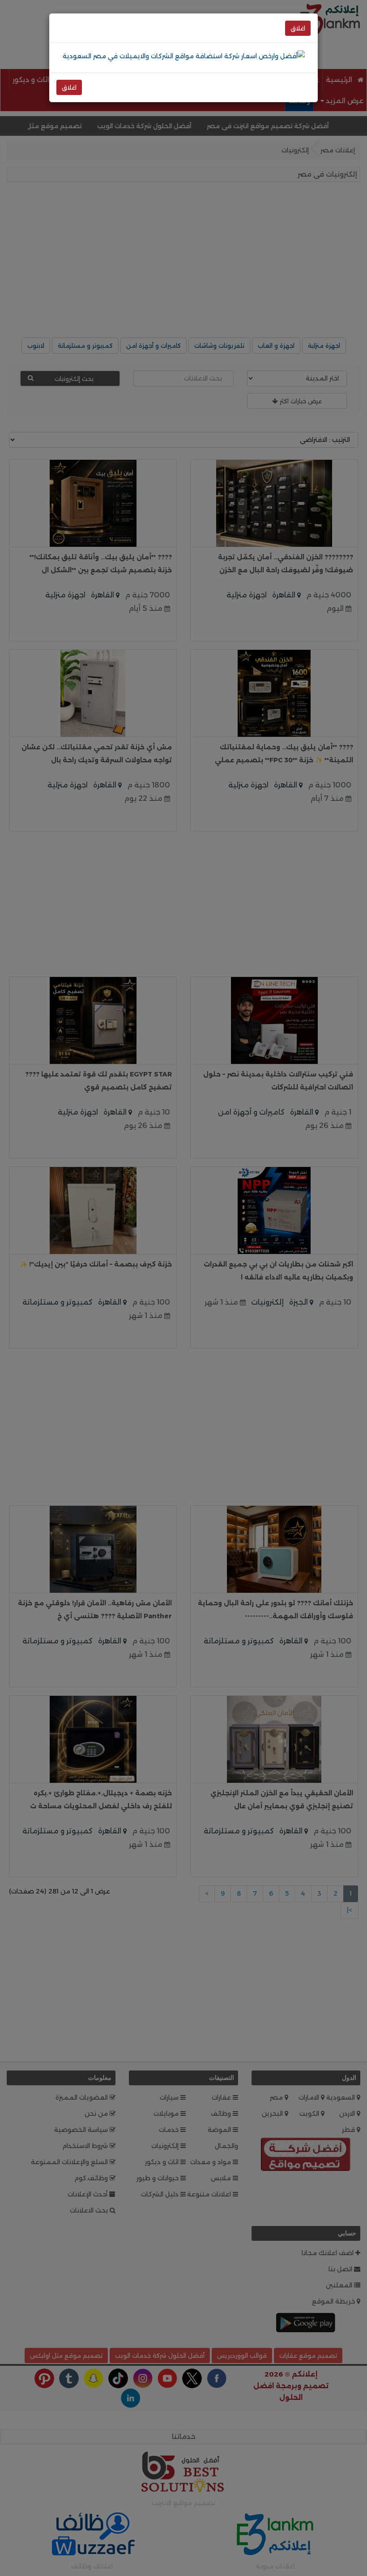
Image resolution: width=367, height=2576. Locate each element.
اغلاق (298, 28)
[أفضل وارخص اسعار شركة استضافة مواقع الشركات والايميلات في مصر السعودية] (184, 56)
